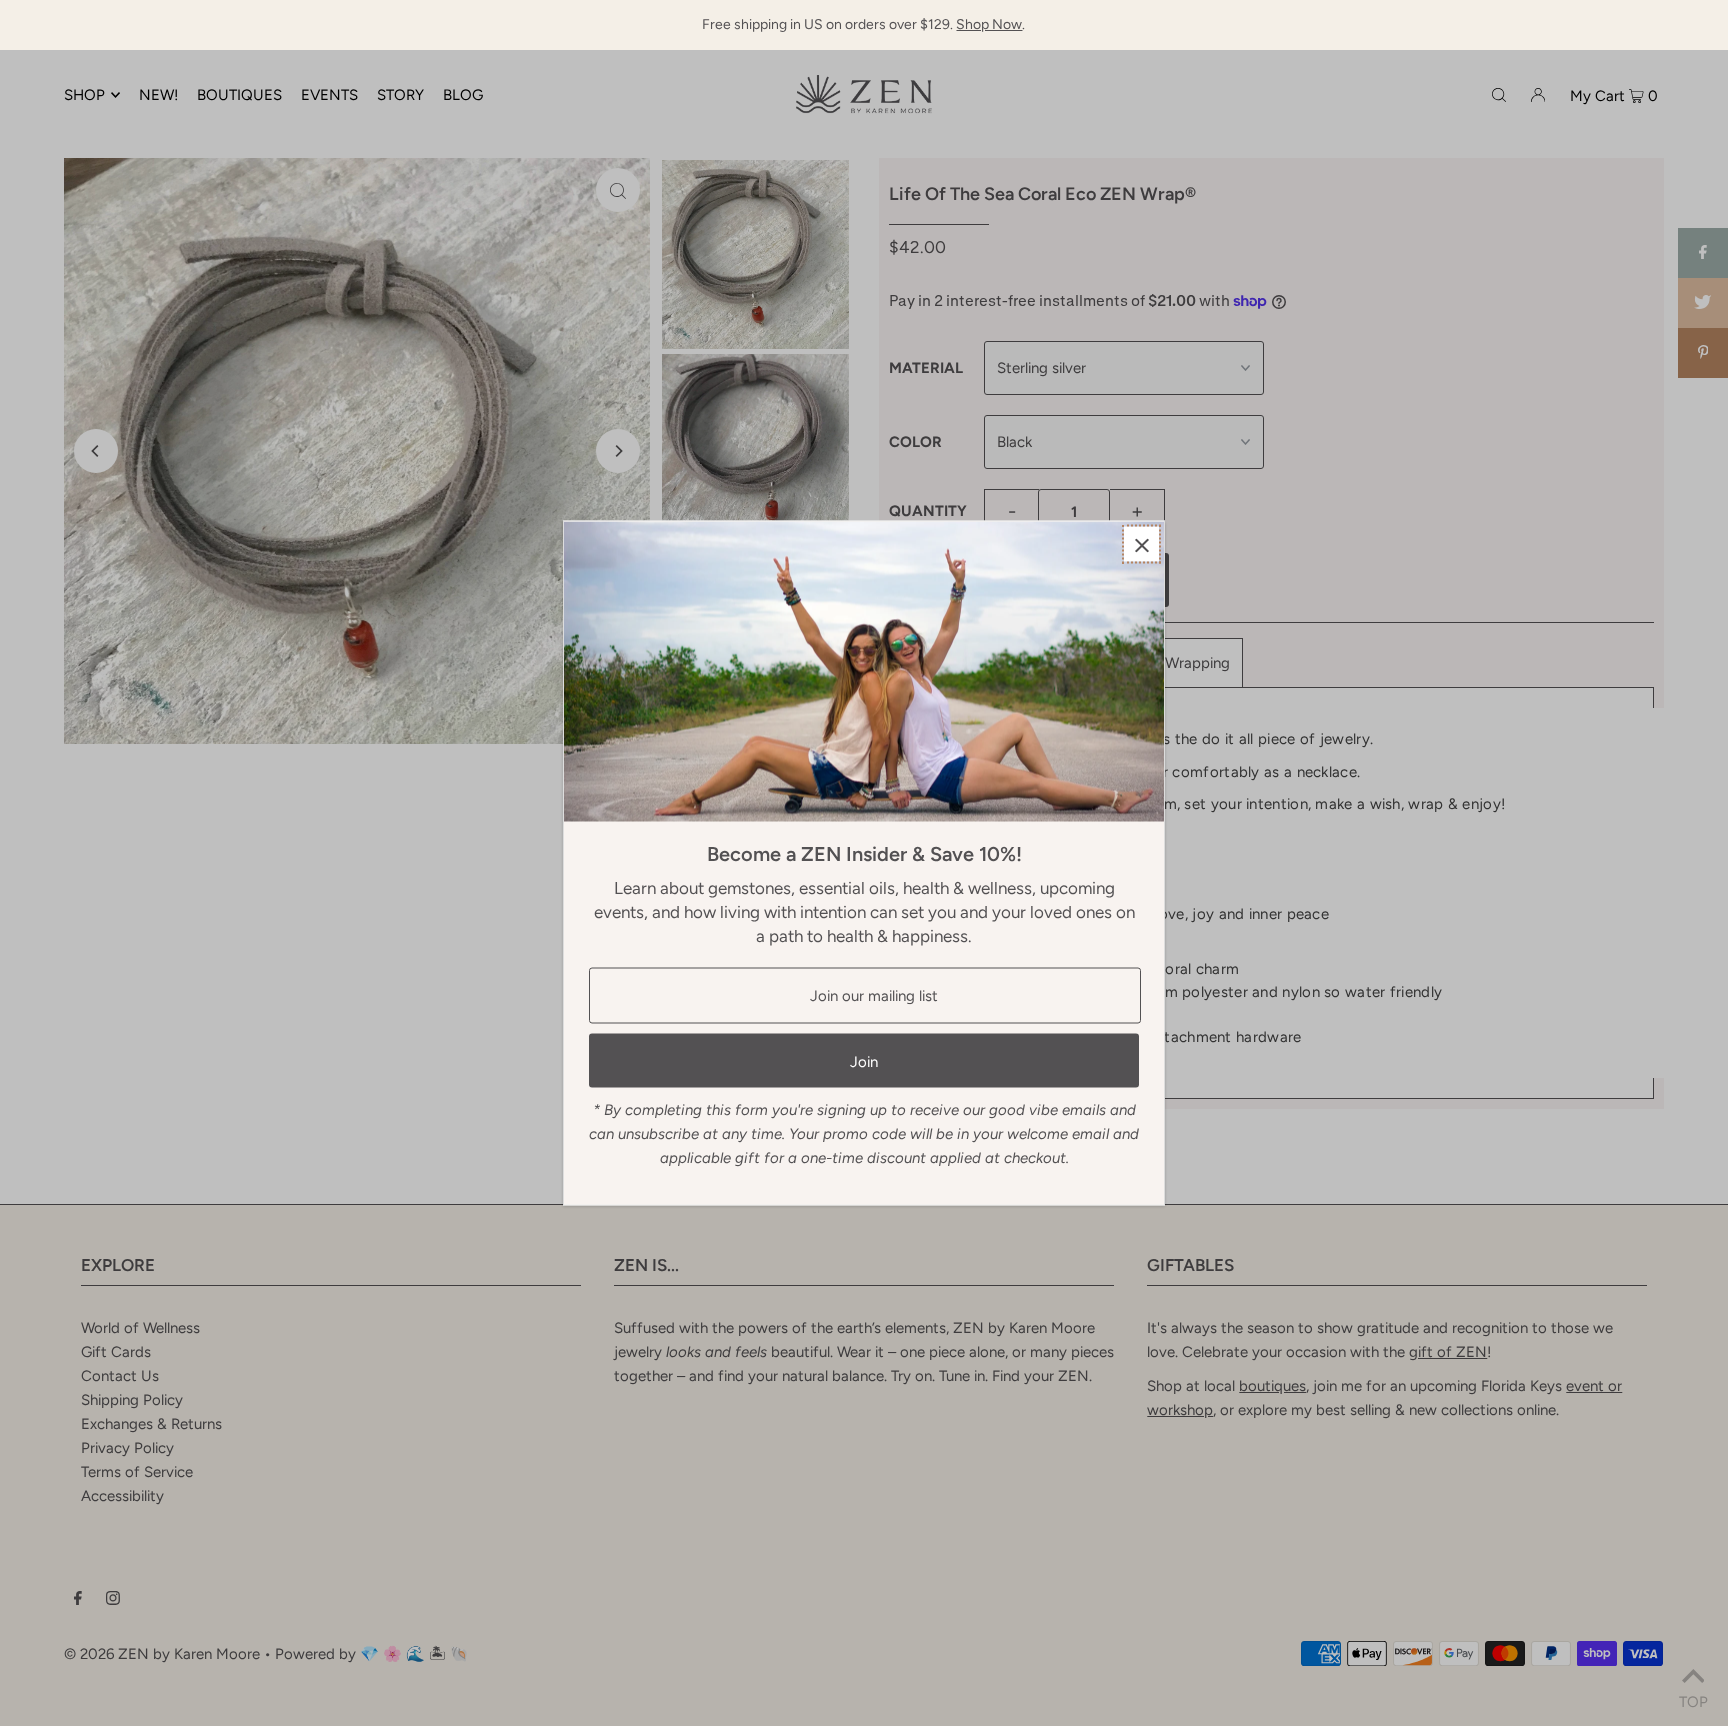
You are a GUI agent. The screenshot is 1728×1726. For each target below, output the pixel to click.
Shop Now (989, 24)
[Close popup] (1141, 544)
